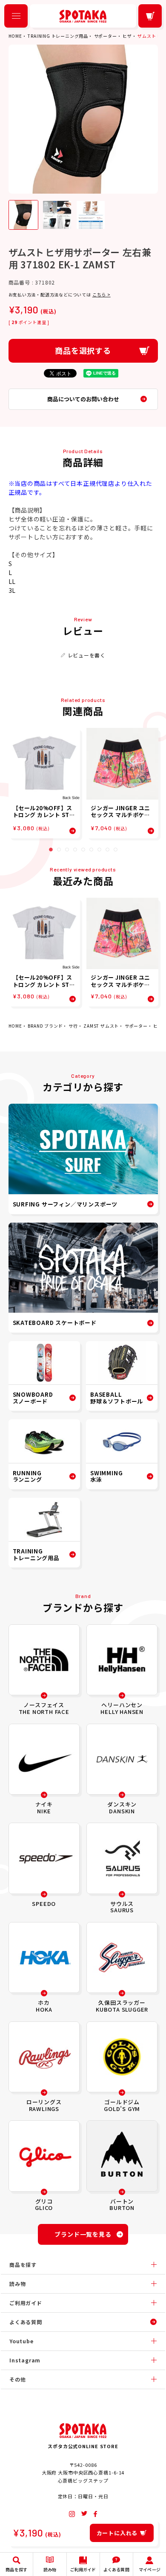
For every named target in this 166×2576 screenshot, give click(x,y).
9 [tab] (116, 850)
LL (12, 581)
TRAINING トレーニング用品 (58, 36)
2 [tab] (59, 850)
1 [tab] (51, 850)
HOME (15, 36)
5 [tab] (83, 850)
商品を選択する (83, 350)
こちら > (102, 295)
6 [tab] (91, 850)
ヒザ (127, 36)
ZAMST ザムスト (101, 1026)
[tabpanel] (44, 783)
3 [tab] (67, 850)
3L (12, 590)
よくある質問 (26, 2322)
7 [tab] (99, 850)
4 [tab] (75, 850)
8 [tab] (107, 850)
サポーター (106, 36)
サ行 (73, 1026)
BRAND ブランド (45, 1026)
